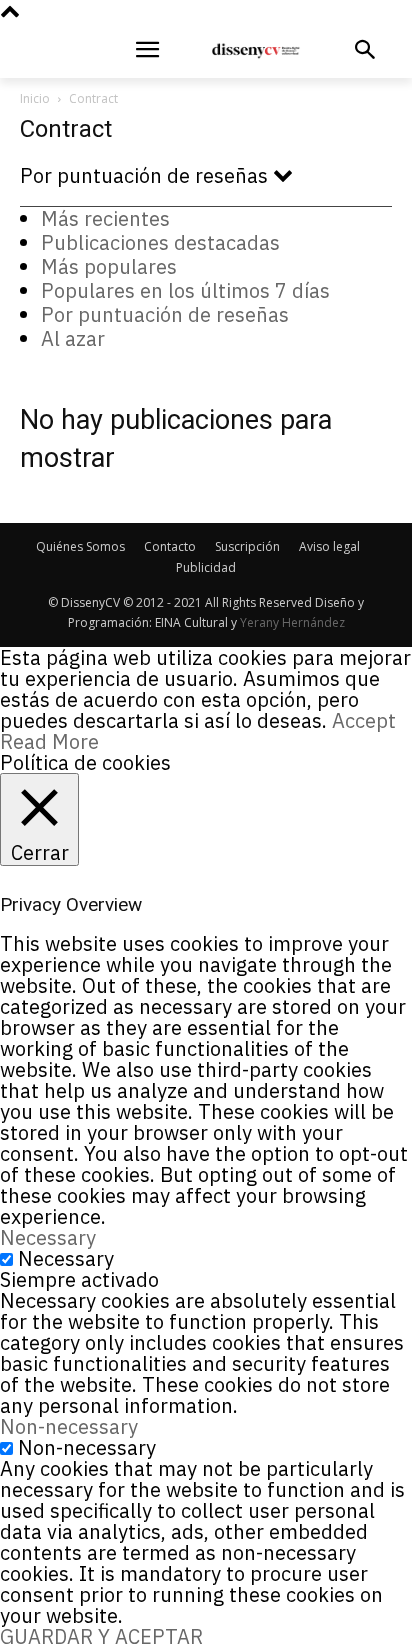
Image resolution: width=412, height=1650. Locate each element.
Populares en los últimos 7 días (185, 290)
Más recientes (105, 218)
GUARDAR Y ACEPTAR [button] (101, 1636)
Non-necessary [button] (69, 1426)
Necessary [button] (48, 1237)
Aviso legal (329, 546)
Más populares (109, 266)
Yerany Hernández (292, 622)
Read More (49, 741)
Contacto (170, 546)
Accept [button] (364, 720)
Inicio (35, 98)
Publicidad (206, 567)
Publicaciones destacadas (160, 242)
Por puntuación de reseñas (165, 314)
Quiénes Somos (80, 546)
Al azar (73, 338)
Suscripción (247, 546)
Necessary (66, 1258)
